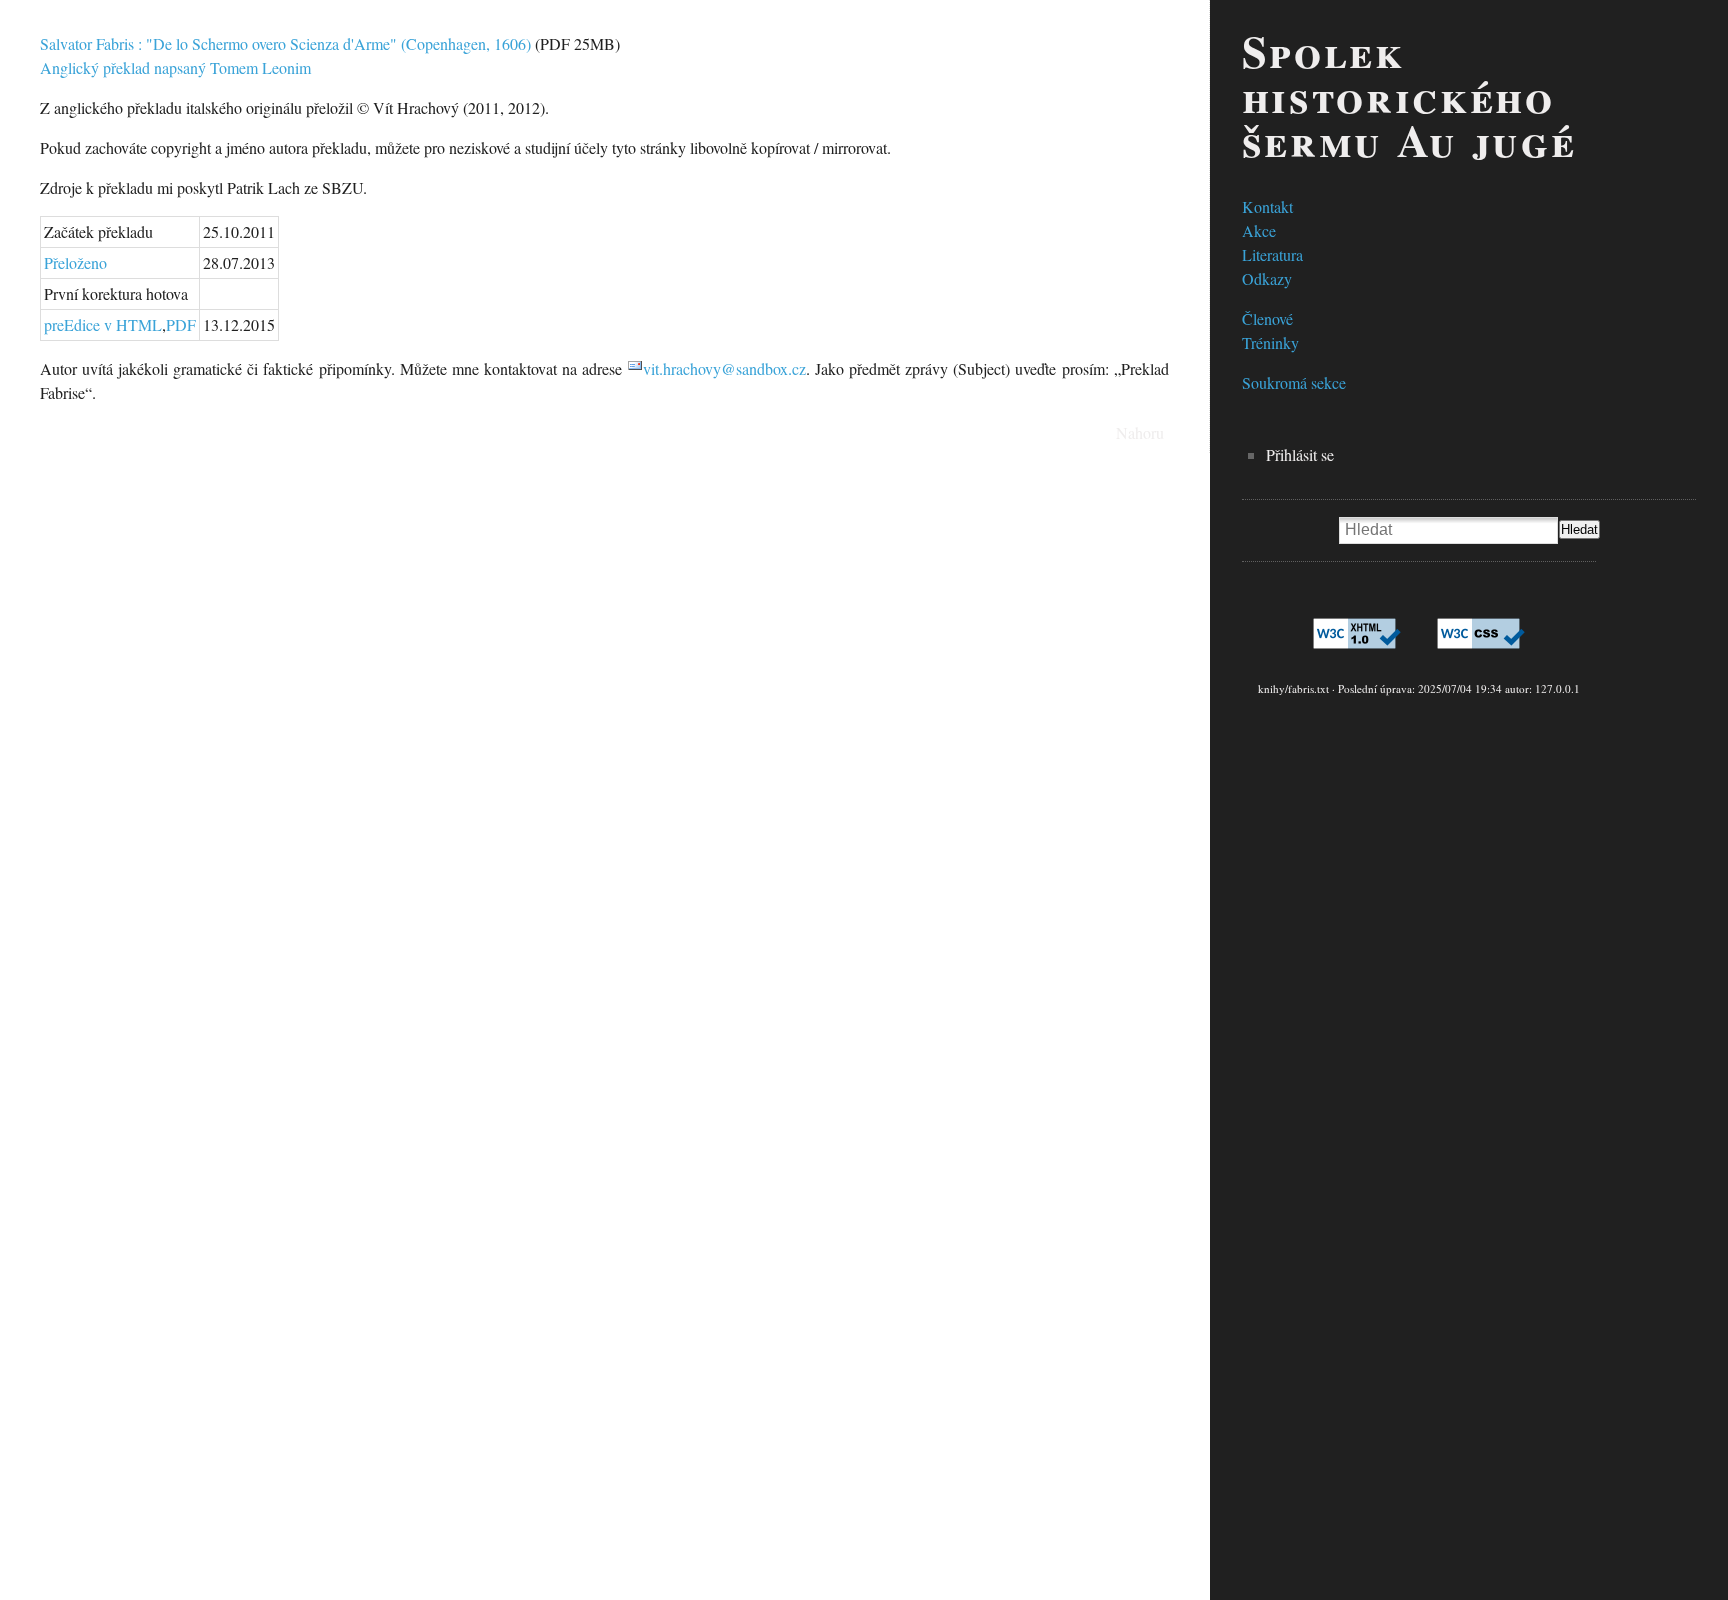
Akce (1259, 230)
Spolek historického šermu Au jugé (1409, 95)
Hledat (1579, 529)
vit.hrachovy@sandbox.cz (724, 368)
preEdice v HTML (103, 324)
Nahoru (1140, 432)
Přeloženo (75, 262)
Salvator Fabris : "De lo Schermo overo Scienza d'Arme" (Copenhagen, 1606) (285, 43)
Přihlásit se (1300, 454)
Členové (1267, 318)
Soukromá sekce (1294, 382)
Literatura (1272, 254)
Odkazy (1267, 278)
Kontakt (1267, 206)
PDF (181, 324)
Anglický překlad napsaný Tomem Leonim (175, 67)
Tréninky (1270, 342)
